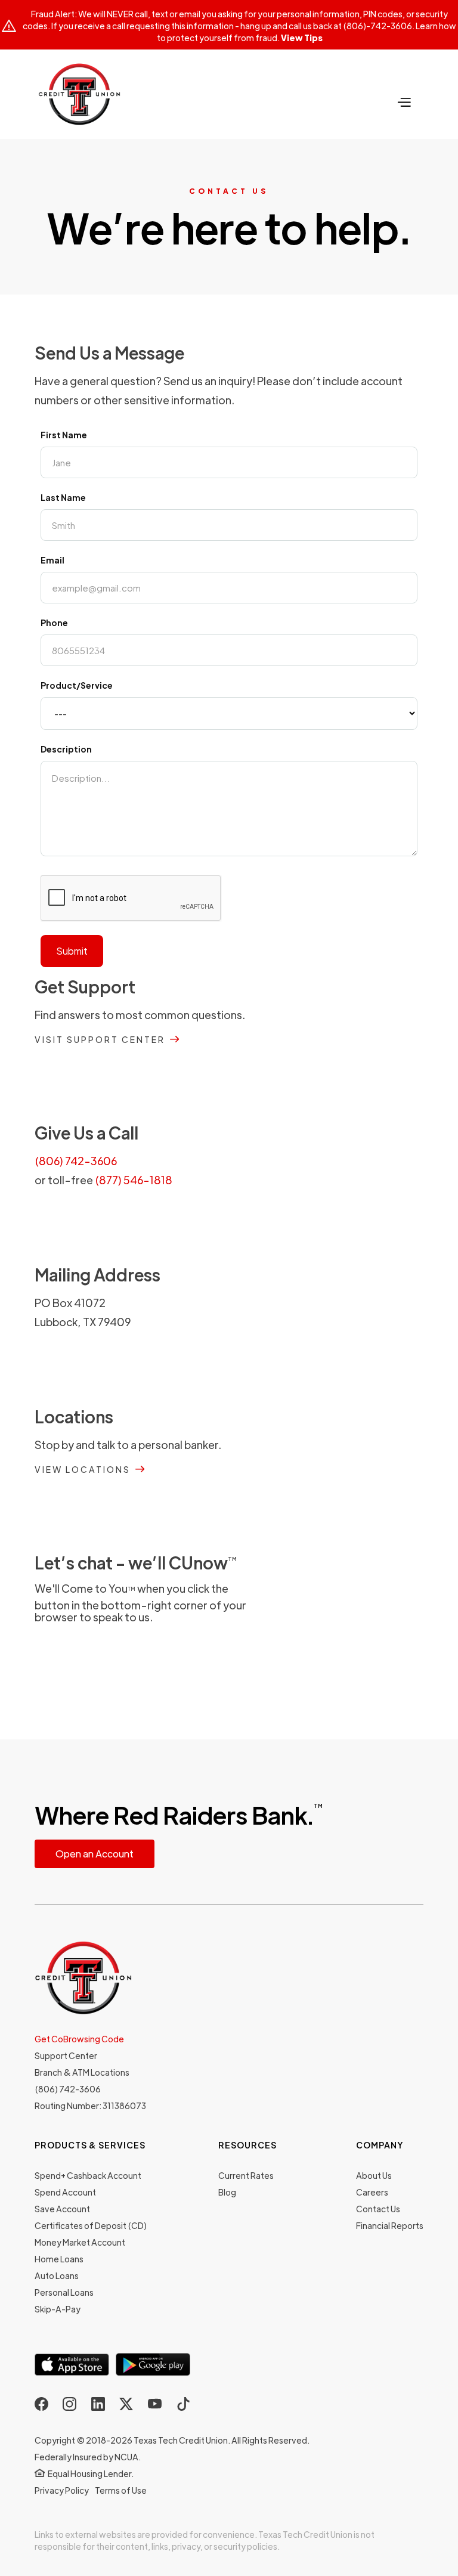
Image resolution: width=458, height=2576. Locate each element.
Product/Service (77, 685)
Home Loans (59, 2259)
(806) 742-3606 (76, 1161)
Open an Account (95, 1854)
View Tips (302, 38)
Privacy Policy (62, 2490)
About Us (374, 2175)
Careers (372, 2192)
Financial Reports (390, 2225)
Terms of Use (121, 2490)
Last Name (63, 497)
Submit (72, 951)
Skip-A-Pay (58, 2309)
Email (52, 560)
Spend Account (65, 2192)
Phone (54, 623)
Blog (227, 2192)
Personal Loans (64, 2292)
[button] (404, 100)
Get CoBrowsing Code (79, 2039)
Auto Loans (57, 2275)
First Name (64, 435)
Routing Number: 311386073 (90, 2106)
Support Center (66, 2055)
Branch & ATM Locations (82, 2072)
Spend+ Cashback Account (88, 2175)
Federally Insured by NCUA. (88, 2457)
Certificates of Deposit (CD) (91, 2225)
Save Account (62, 2209)
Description (66, 749)
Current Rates (246, 2175)
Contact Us (378, 2209)
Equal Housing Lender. (91, 2473)
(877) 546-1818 (134, 1180)
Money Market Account (80, 2242)
